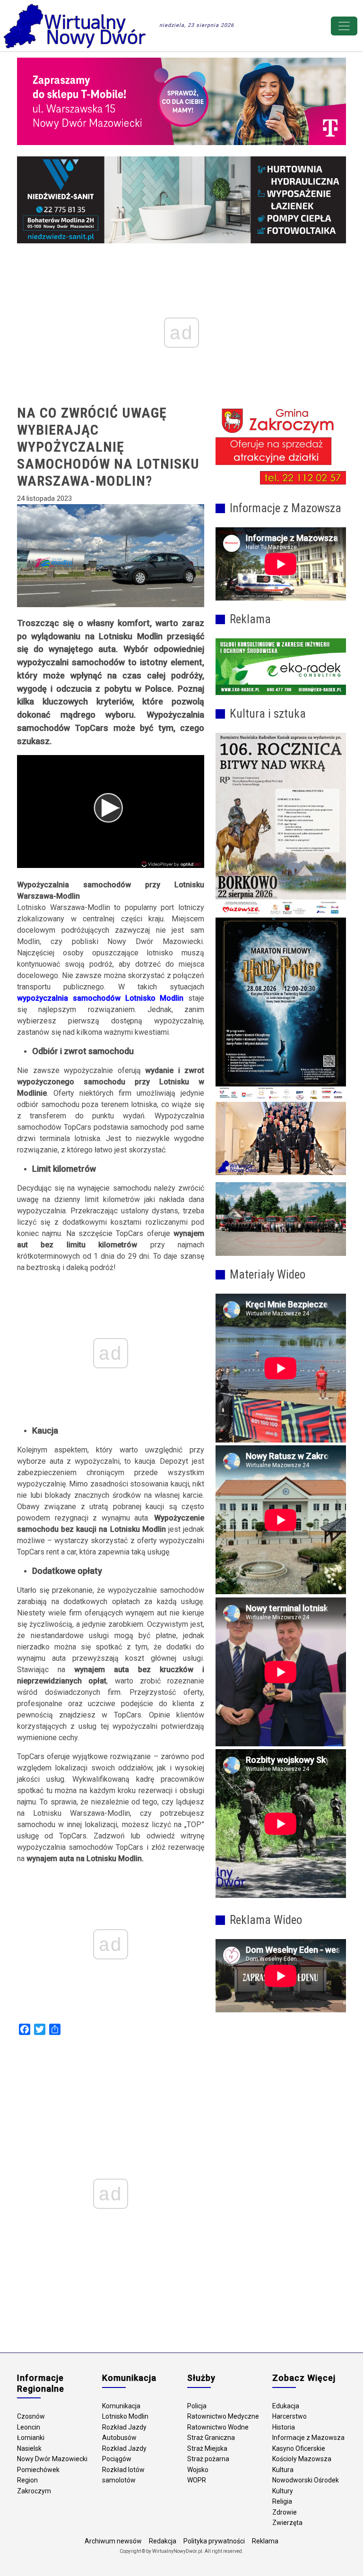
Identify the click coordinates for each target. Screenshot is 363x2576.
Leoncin (29, 2427)
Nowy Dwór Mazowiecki (52, 2459)
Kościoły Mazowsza (302, 2459)
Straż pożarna (208, 2459)
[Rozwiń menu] (344, 26)
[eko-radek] (281, 667)
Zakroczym (34, 2491)
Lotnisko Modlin (125, 2416)
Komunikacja (121, 2406)
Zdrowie (285, 2512)
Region (27, 2480)
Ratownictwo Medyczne (223, 2416)
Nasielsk (29, 2448)
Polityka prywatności (214, 2541)
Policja (197, 2406)
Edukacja (286, 2406)
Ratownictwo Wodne (218, 2427)
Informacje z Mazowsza (308, 2438)
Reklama (265, 2541)
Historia (284, 2427)
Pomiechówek (38, 2470)
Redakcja (163, 2541)
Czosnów (31, 2416)
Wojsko (198, 2470)
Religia (282, 2501)
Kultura (283, 2470)
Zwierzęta (287, 2523)
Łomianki (31, 2438)
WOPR (197, 2480)
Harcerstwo (290, 2416)
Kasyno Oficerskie (299, 2448)
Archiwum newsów (113, 2541)
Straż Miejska (207, 2448)
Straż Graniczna (211, 2438)
